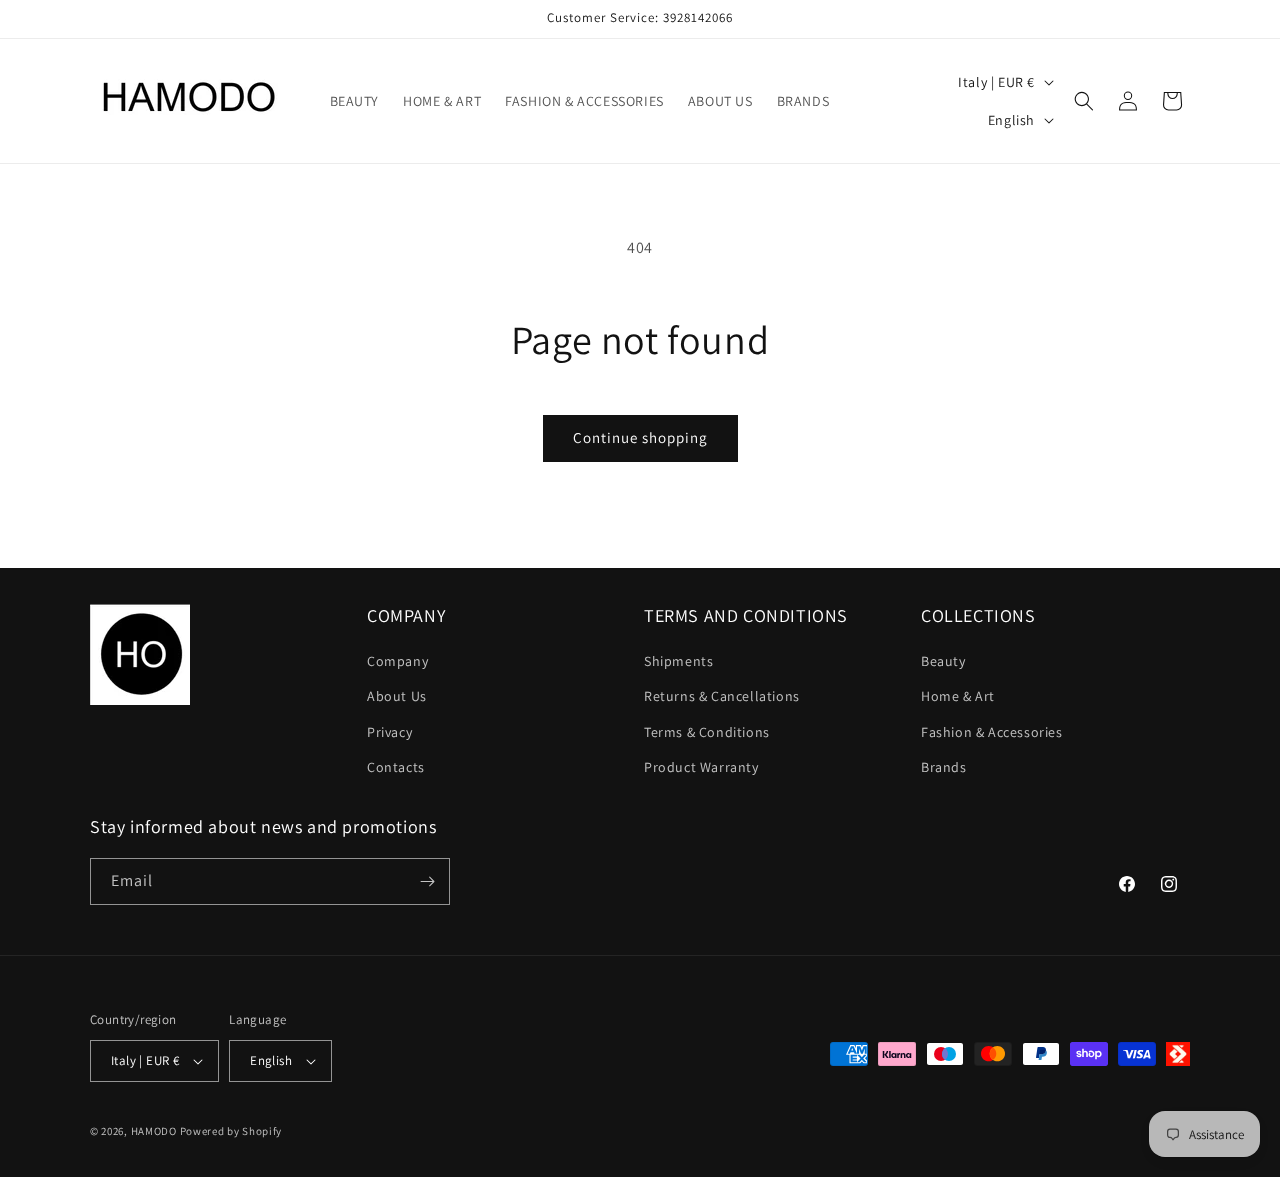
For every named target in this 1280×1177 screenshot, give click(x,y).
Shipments (678, 661)
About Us (397, 696)
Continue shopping (640, 437)
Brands (944, 767)
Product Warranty (701, 767)
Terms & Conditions (707, 732)
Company (397, 661)
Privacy (389, 732)
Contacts (396, 767)
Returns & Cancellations (722, 696)
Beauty (943, 661)
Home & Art (958, 696)
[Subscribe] (427, 881)
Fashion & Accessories (992, 732)
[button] (1084, 101)
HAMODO (154, 1131)
